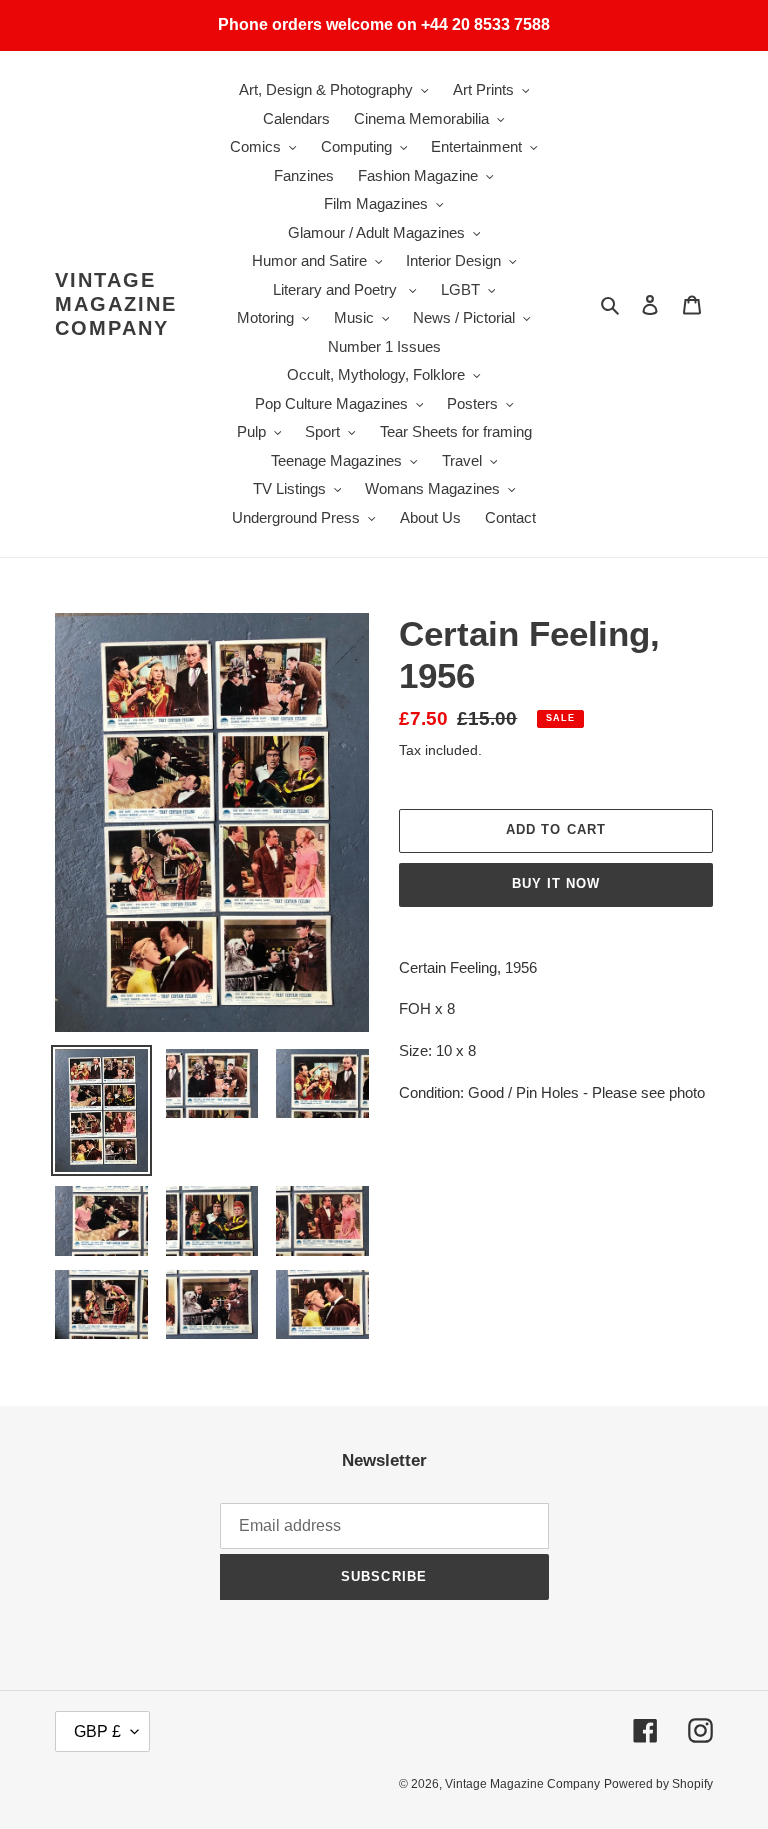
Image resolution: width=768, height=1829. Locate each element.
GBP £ (97, 1731)
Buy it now (556, 883)
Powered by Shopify (658, 1784)
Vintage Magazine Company (116, 304)
